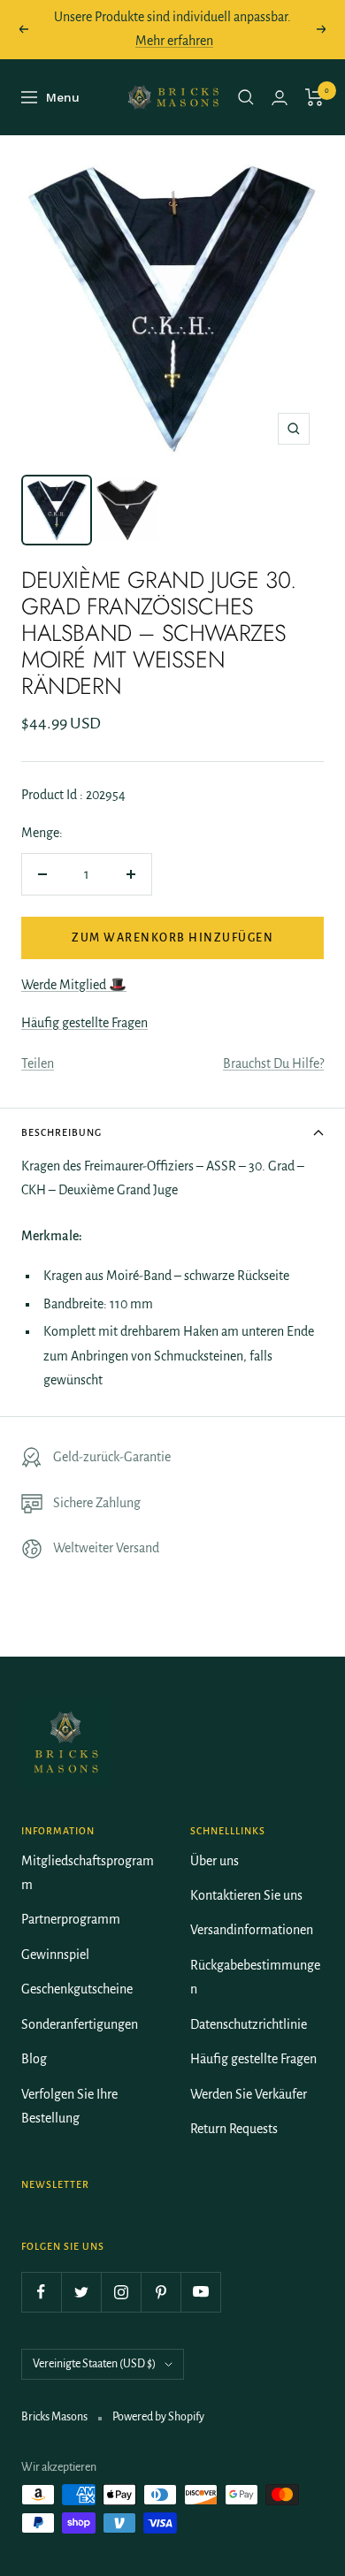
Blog (34, 2059)
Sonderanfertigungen (80, 2024)
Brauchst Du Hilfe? (273, 1063)
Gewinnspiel (55, 1955)
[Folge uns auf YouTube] (200, 2292)
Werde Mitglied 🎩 (74, 985)
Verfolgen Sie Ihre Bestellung (69, 2106)
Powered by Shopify (158, 2417)
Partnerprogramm (71, 1919)
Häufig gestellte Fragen (84, 1023)
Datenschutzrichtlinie (249, 2024)
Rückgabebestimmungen (255, 1977)
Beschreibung (61, 1132)
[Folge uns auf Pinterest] (161, 2292)
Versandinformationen (252, 1930)
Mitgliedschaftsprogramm (88, 1873)
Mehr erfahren (174, 41)
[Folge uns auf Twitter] (81, 2292)
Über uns (215, 1861)
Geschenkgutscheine (77, 1989)
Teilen (38, 1063)
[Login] (280, 98)
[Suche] (246, 97)
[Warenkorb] (314, 97)
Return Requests (234, 2129)
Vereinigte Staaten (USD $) (94, 2364)
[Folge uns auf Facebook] (41, 2292)
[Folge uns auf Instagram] (121, 2292)
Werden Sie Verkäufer (249, 2094)
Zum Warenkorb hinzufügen (172, 938)
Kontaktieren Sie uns (246, 1895)
